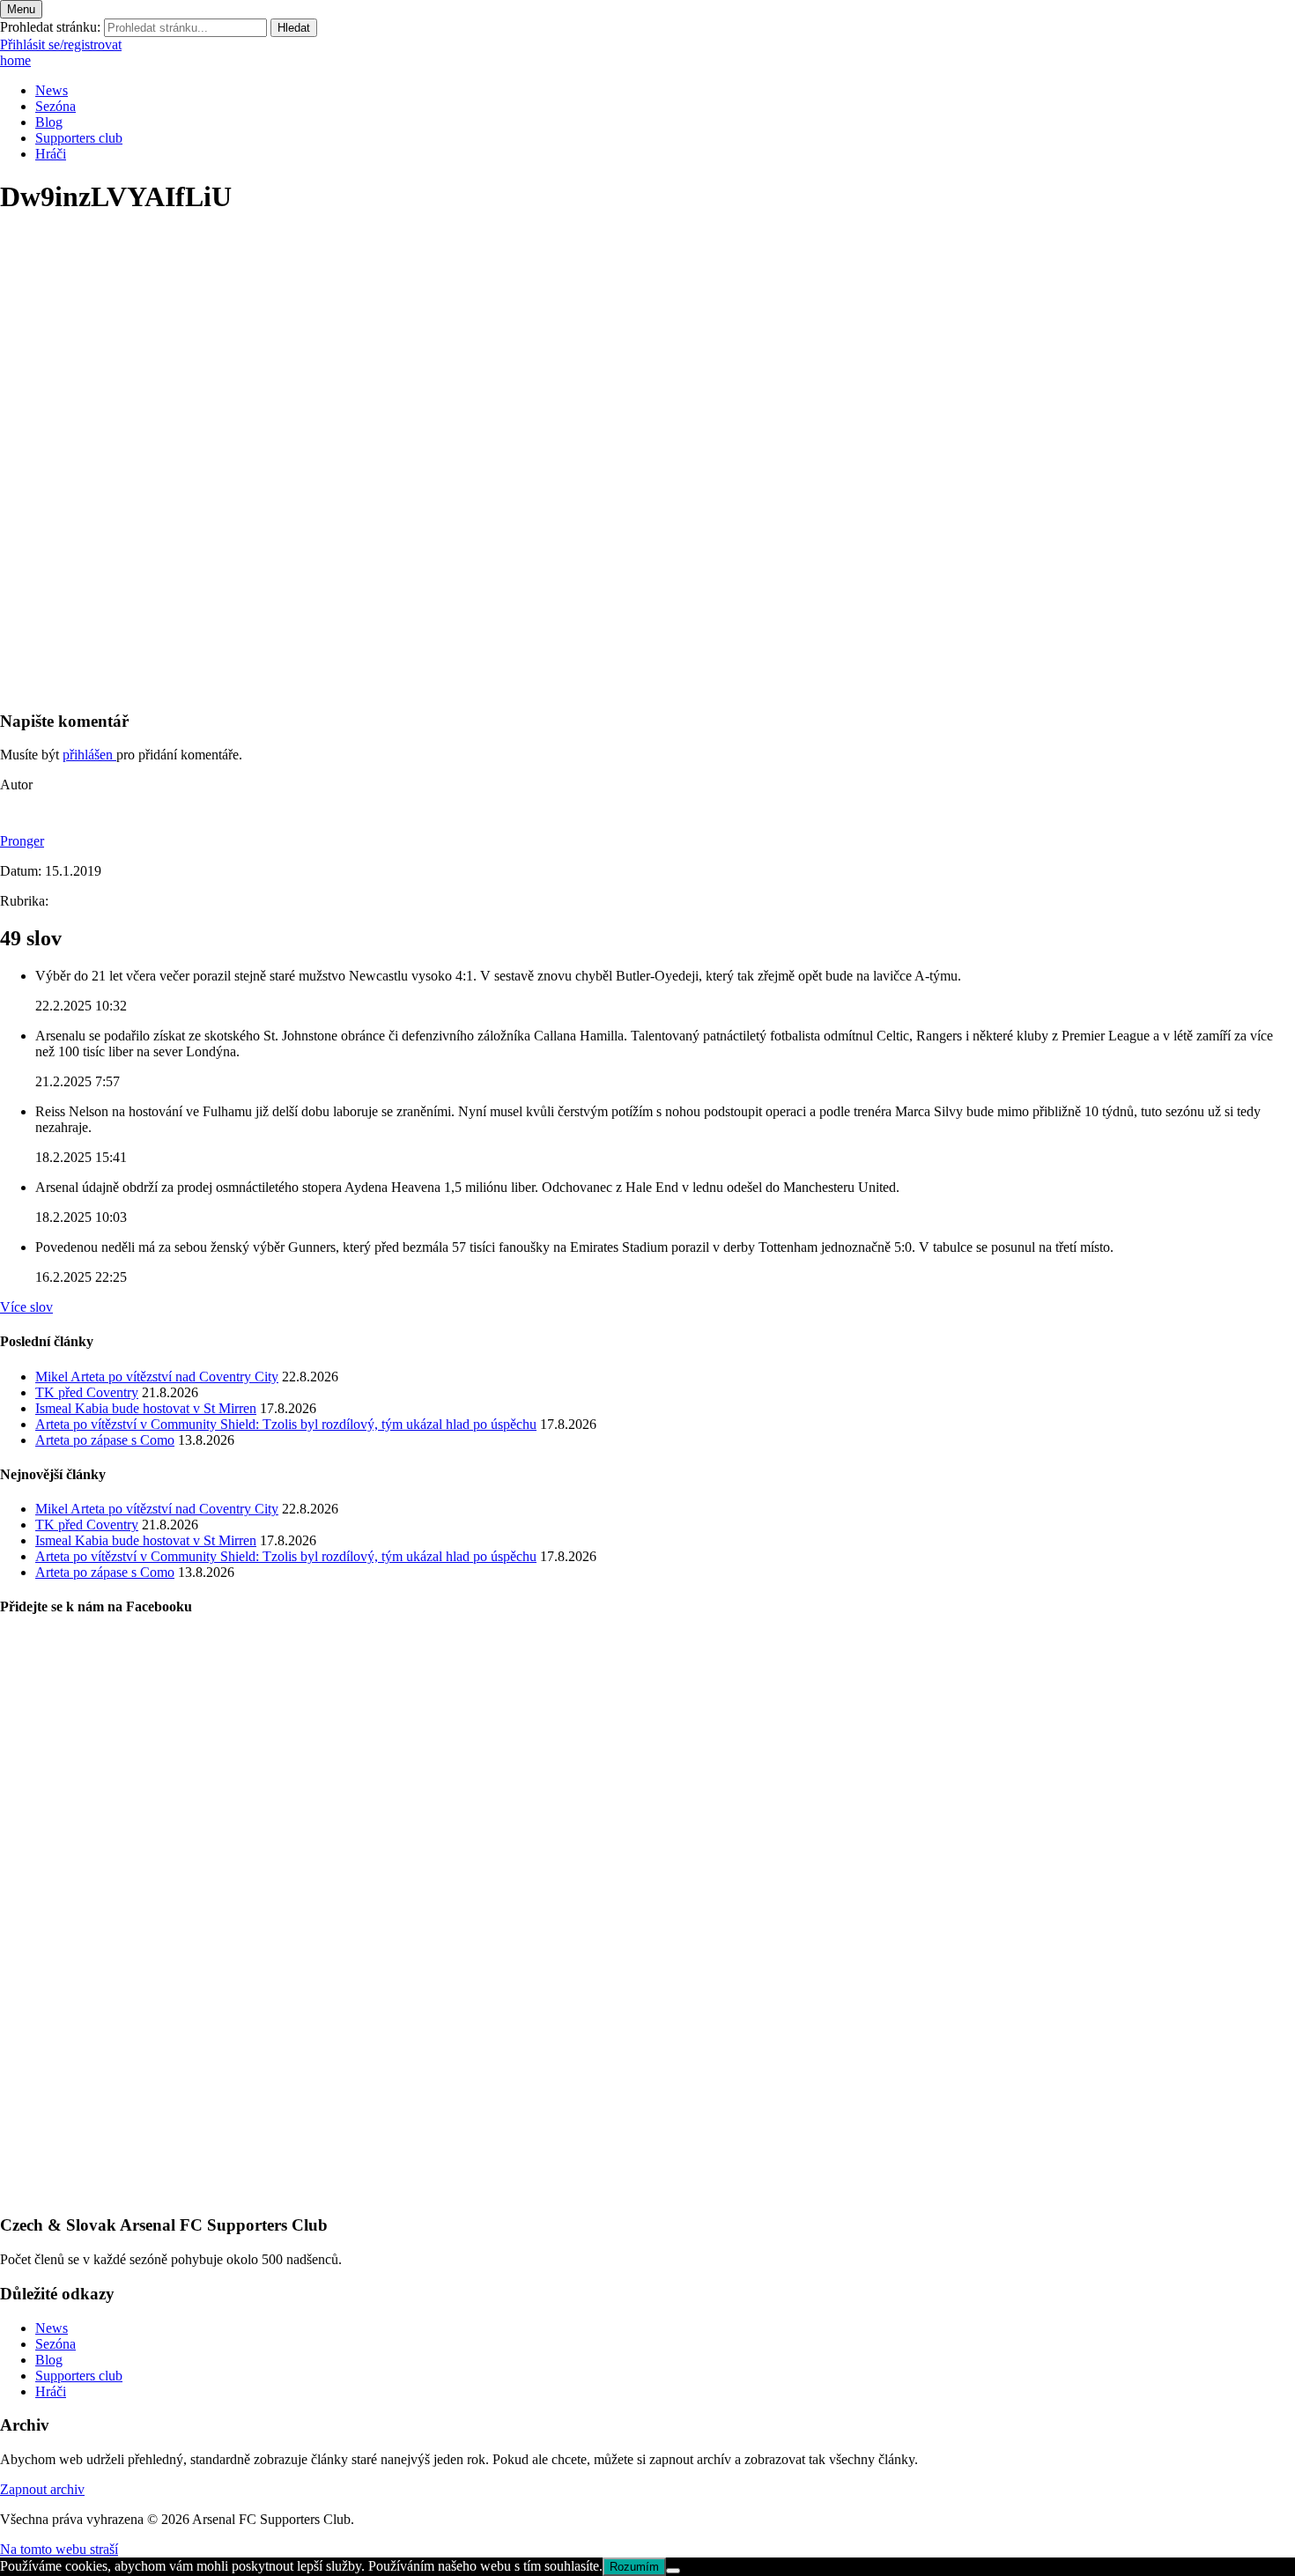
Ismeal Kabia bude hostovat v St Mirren (146, 1408)
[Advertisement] (529, 572)
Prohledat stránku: (50, 27)
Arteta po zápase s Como (105, 1440)
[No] (673, 2571)
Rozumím (634, 2567)
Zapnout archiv (42, 2489)
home (15, 60)
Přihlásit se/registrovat (61, 44)
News (52, 90)
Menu (21, 9)
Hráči (51, 154)
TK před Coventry (87, 1392)
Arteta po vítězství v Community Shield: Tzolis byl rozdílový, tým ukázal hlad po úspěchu (286, 1424)
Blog (49, 122)
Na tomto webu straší (59, 2549)
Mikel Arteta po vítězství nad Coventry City (157, 1377)
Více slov (26, 1307)
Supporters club (79, 138)
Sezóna (55, 106)
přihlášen (89, 755)
